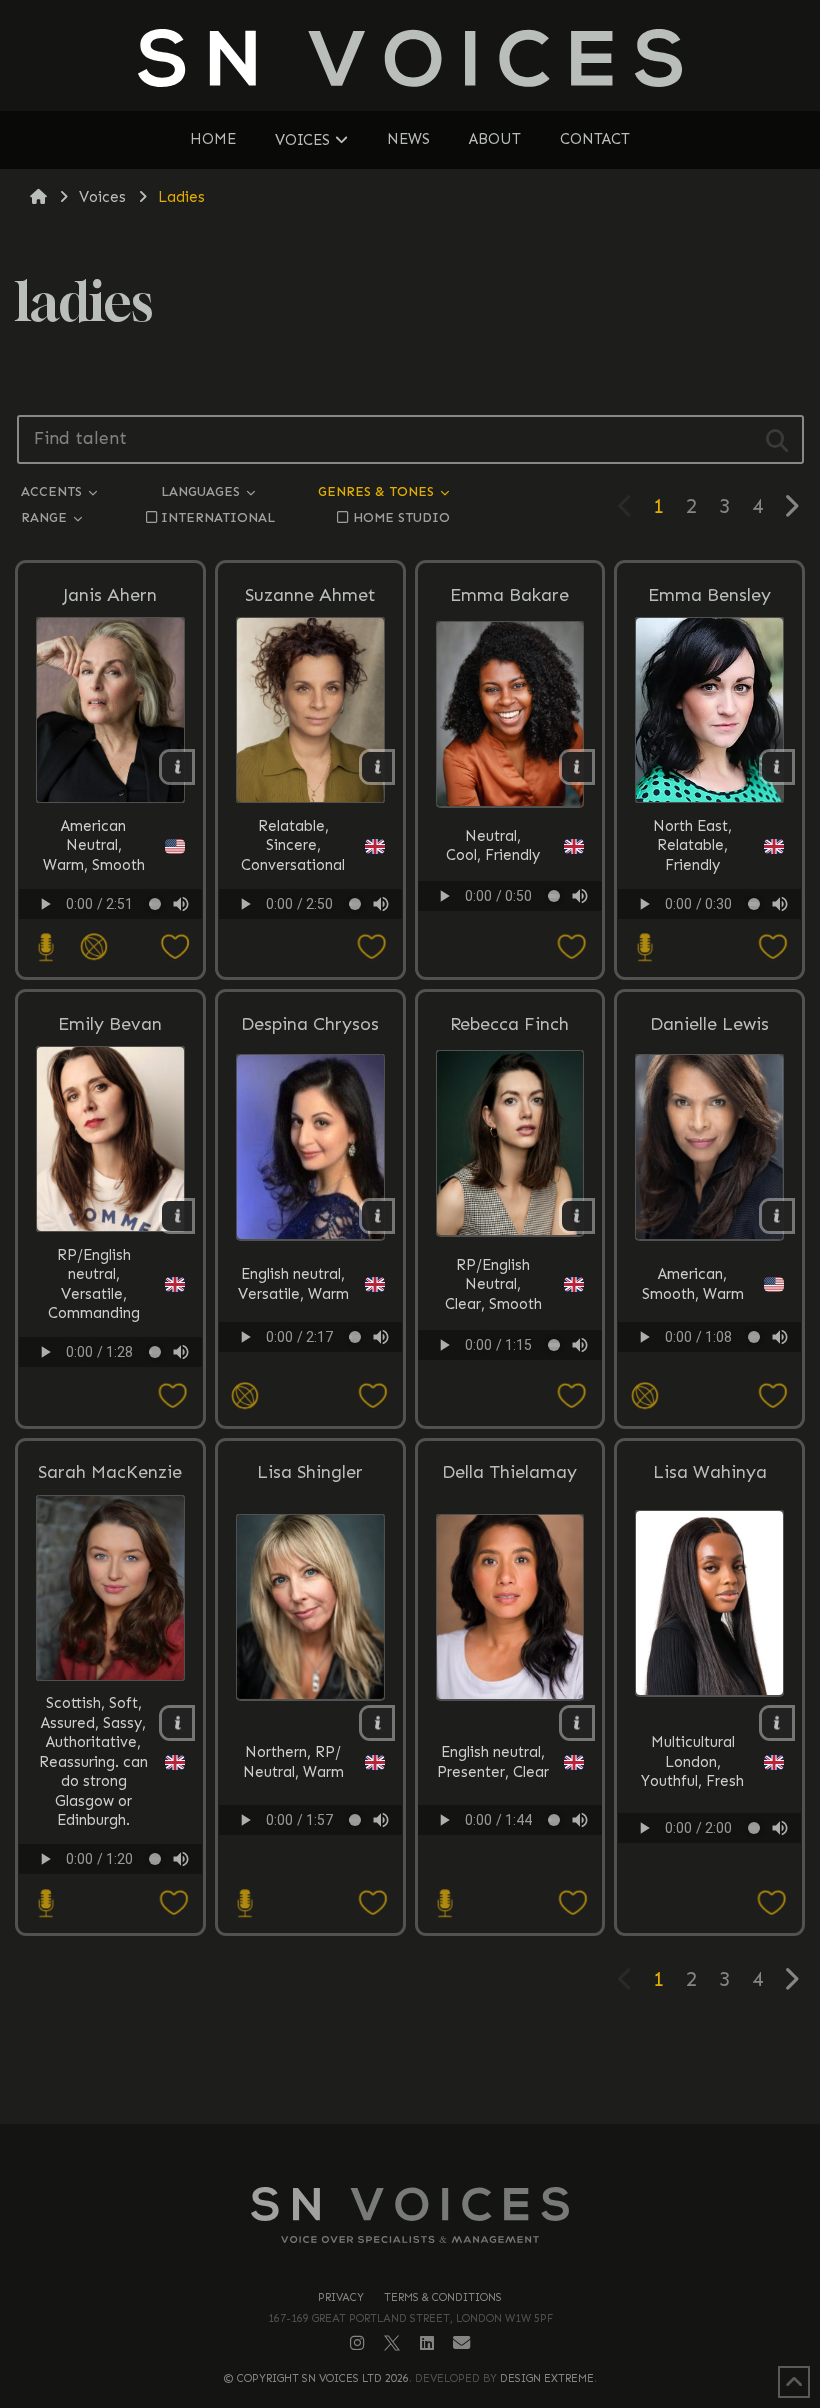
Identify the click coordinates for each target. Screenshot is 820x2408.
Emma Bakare (509, 595)
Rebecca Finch (509, 1024)
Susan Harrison (611, 1385)
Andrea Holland (611, 1385)
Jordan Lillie (611, 1385)
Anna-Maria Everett (611, 1385)
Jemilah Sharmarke (611, 1385)
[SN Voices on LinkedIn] (427, 2343)
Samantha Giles (611, 1385)
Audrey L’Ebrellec (611, 1382)
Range (46, 517)
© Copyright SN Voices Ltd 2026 (316, 2378)
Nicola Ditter (611, 1385)
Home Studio (401, 517)
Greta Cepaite (611, 1385)
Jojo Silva (611, 1382)
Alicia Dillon (611, 1385)
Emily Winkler (611, 1385)
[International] (92, 947)
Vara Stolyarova (611, 1382)
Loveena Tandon (611, 1385)
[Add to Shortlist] (158, 947)
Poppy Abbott (611, 1385)
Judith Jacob (611, 1385)
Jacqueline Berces (611, 1382)
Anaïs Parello (611, 1382)
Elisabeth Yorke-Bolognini (611, 1383)
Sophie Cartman (611, 1385)
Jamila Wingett (611, 1385)
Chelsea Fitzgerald (611, 1385)
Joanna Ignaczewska (611, 1385)
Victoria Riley (611, 1385)
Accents (53, 491)
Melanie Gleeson (611, 1385)
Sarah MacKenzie (110, 1472)
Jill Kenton (611, 1382)
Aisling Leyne (611, 1385)
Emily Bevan (110, 1024)
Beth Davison (611, 1385)
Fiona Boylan (611, 1385)
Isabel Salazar (611, 1382)
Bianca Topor (611, 1385)
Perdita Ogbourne (611, 1382)
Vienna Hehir (611, 1382)
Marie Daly (611, 1385)
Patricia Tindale (611, 1385)
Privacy (341, 2297)
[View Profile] (612, 1627)
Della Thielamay (509, 1472)
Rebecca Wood (611, 1385)
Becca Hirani (611, 1385)
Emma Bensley (709, 595)
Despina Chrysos (310, 1024)
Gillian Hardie (611, 1385)
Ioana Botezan (611, 1385)
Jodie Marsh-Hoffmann (611, 1386)
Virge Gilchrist (611, 1385)
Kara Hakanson (611, 1385)
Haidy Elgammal (611, 1385)
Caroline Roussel (611, 1382)
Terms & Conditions (443, 2297)
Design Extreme (547, 2378)
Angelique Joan (611, 1382)
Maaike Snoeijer (611, 1385)
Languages (202, 491)
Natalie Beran (611, 1385)
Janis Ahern (110, 595)
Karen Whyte (611, 1385)
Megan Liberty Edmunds (611, 1386)
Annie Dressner (611, 1385)
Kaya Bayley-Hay (611, 1385)
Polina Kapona (611, 1385)
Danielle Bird (611, 1385)
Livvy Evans (611, 1385)
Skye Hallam (611, 1385)
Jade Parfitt (611, 1382)
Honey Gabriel (611, 1385)
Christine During (611, 1385)
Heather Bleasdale (611, 1385)
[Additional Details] (177, 767)
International (218, 517)
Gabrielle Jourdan (611, 1385)
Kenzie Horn (611, 1385)
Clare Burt (611, 1385)
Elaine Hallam (611, 1382)
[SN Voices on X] (392, 2342)
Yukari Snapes (611, 1385)
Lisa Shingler (310, 1472)
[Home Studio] (44, 947)
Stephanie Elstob (611, 1385)
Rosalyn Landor (611, 1385)
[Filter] (777, 439)
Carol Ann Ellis (611, 1385)
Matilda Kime (611, 1382)
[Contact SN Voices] (461, 2343)
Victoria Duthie (611, 1382)
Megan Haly (611, 1385)
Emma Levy (611, 1385)
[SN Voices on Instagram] (357, 2343)
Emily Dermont (611, 1385)
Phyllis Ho (611, 1382)
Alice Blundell (611, 1385)
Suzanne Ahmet (310, 595)
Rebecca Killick (611, 1385)
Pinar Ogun (611, 1385)
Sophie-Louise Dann (611, 1385)
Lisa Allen (611, 1385)
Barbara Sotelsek (611, 1385)
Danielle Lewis (709, 1024)
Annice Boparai (611, 1385)
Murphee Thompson (611, 1385)
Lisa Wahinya (710, 1472)
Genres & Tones (378, 491)
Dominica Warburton (611, 1385)
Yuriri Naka (611, 1385)
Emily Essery (611, 1385)
